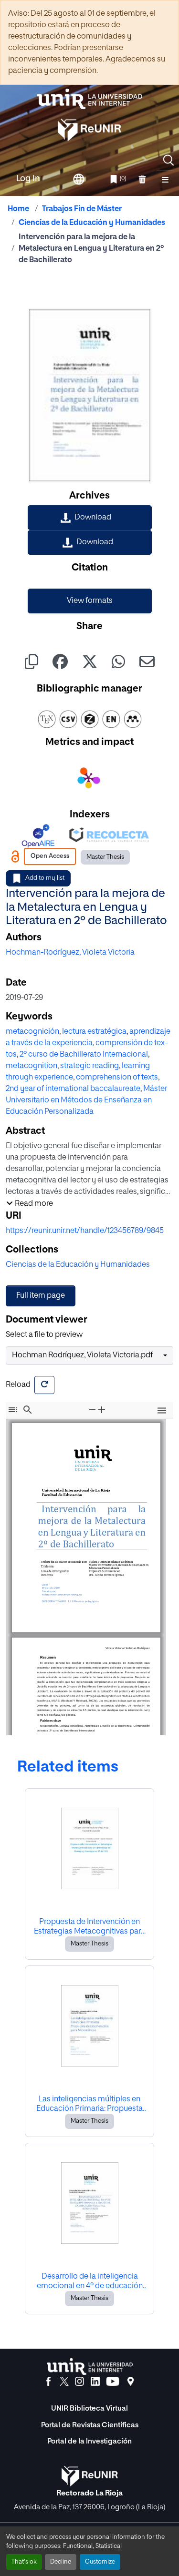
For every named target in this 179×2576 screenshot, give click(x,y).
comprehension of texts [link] (117, 1078)
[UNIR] (90, 2367)
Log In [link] (28, 179)
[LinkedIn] (95, 2382)
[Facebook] (48, 2382)
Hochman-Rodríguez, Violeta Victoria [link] (70, 953)
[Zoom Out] (92, 1410)
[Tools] (162, 1411)
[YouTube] (113, 2382)
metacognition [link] (32, 1066)
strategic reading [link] (89, 1066)
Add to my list (45, 878)
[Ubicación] (131, 2382)
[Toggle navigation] (165, 179)
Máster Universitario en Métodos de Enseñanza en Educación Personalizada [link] (86, 1100)
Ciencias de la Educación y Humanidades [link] (92, 223)
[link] (90, 518)
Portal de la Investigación (89, 2441)
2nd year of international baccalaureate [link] (73, 1089)
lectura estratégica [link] (94, 1032)
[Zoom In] (102, 1410)
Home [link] (18, 209)
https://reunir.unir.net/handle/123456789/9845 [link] (85, 1231)
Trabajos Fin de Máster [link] (82, 209)
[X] (64, 2382)
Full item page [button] (41, 1296)
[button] (168, 160)
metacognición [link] (32, 1032)
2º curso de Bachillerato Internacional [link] (84, 1055)
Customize (100, 2562)
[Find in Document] (28, 1410)
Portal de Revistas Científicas (90, 2425)
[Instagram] (79, 2382)
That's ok (24, 2562)
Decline (61, 2562)
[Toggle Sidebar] (13, 1410)
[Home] (90, 99)
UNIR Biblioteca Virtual (89, 2408)
